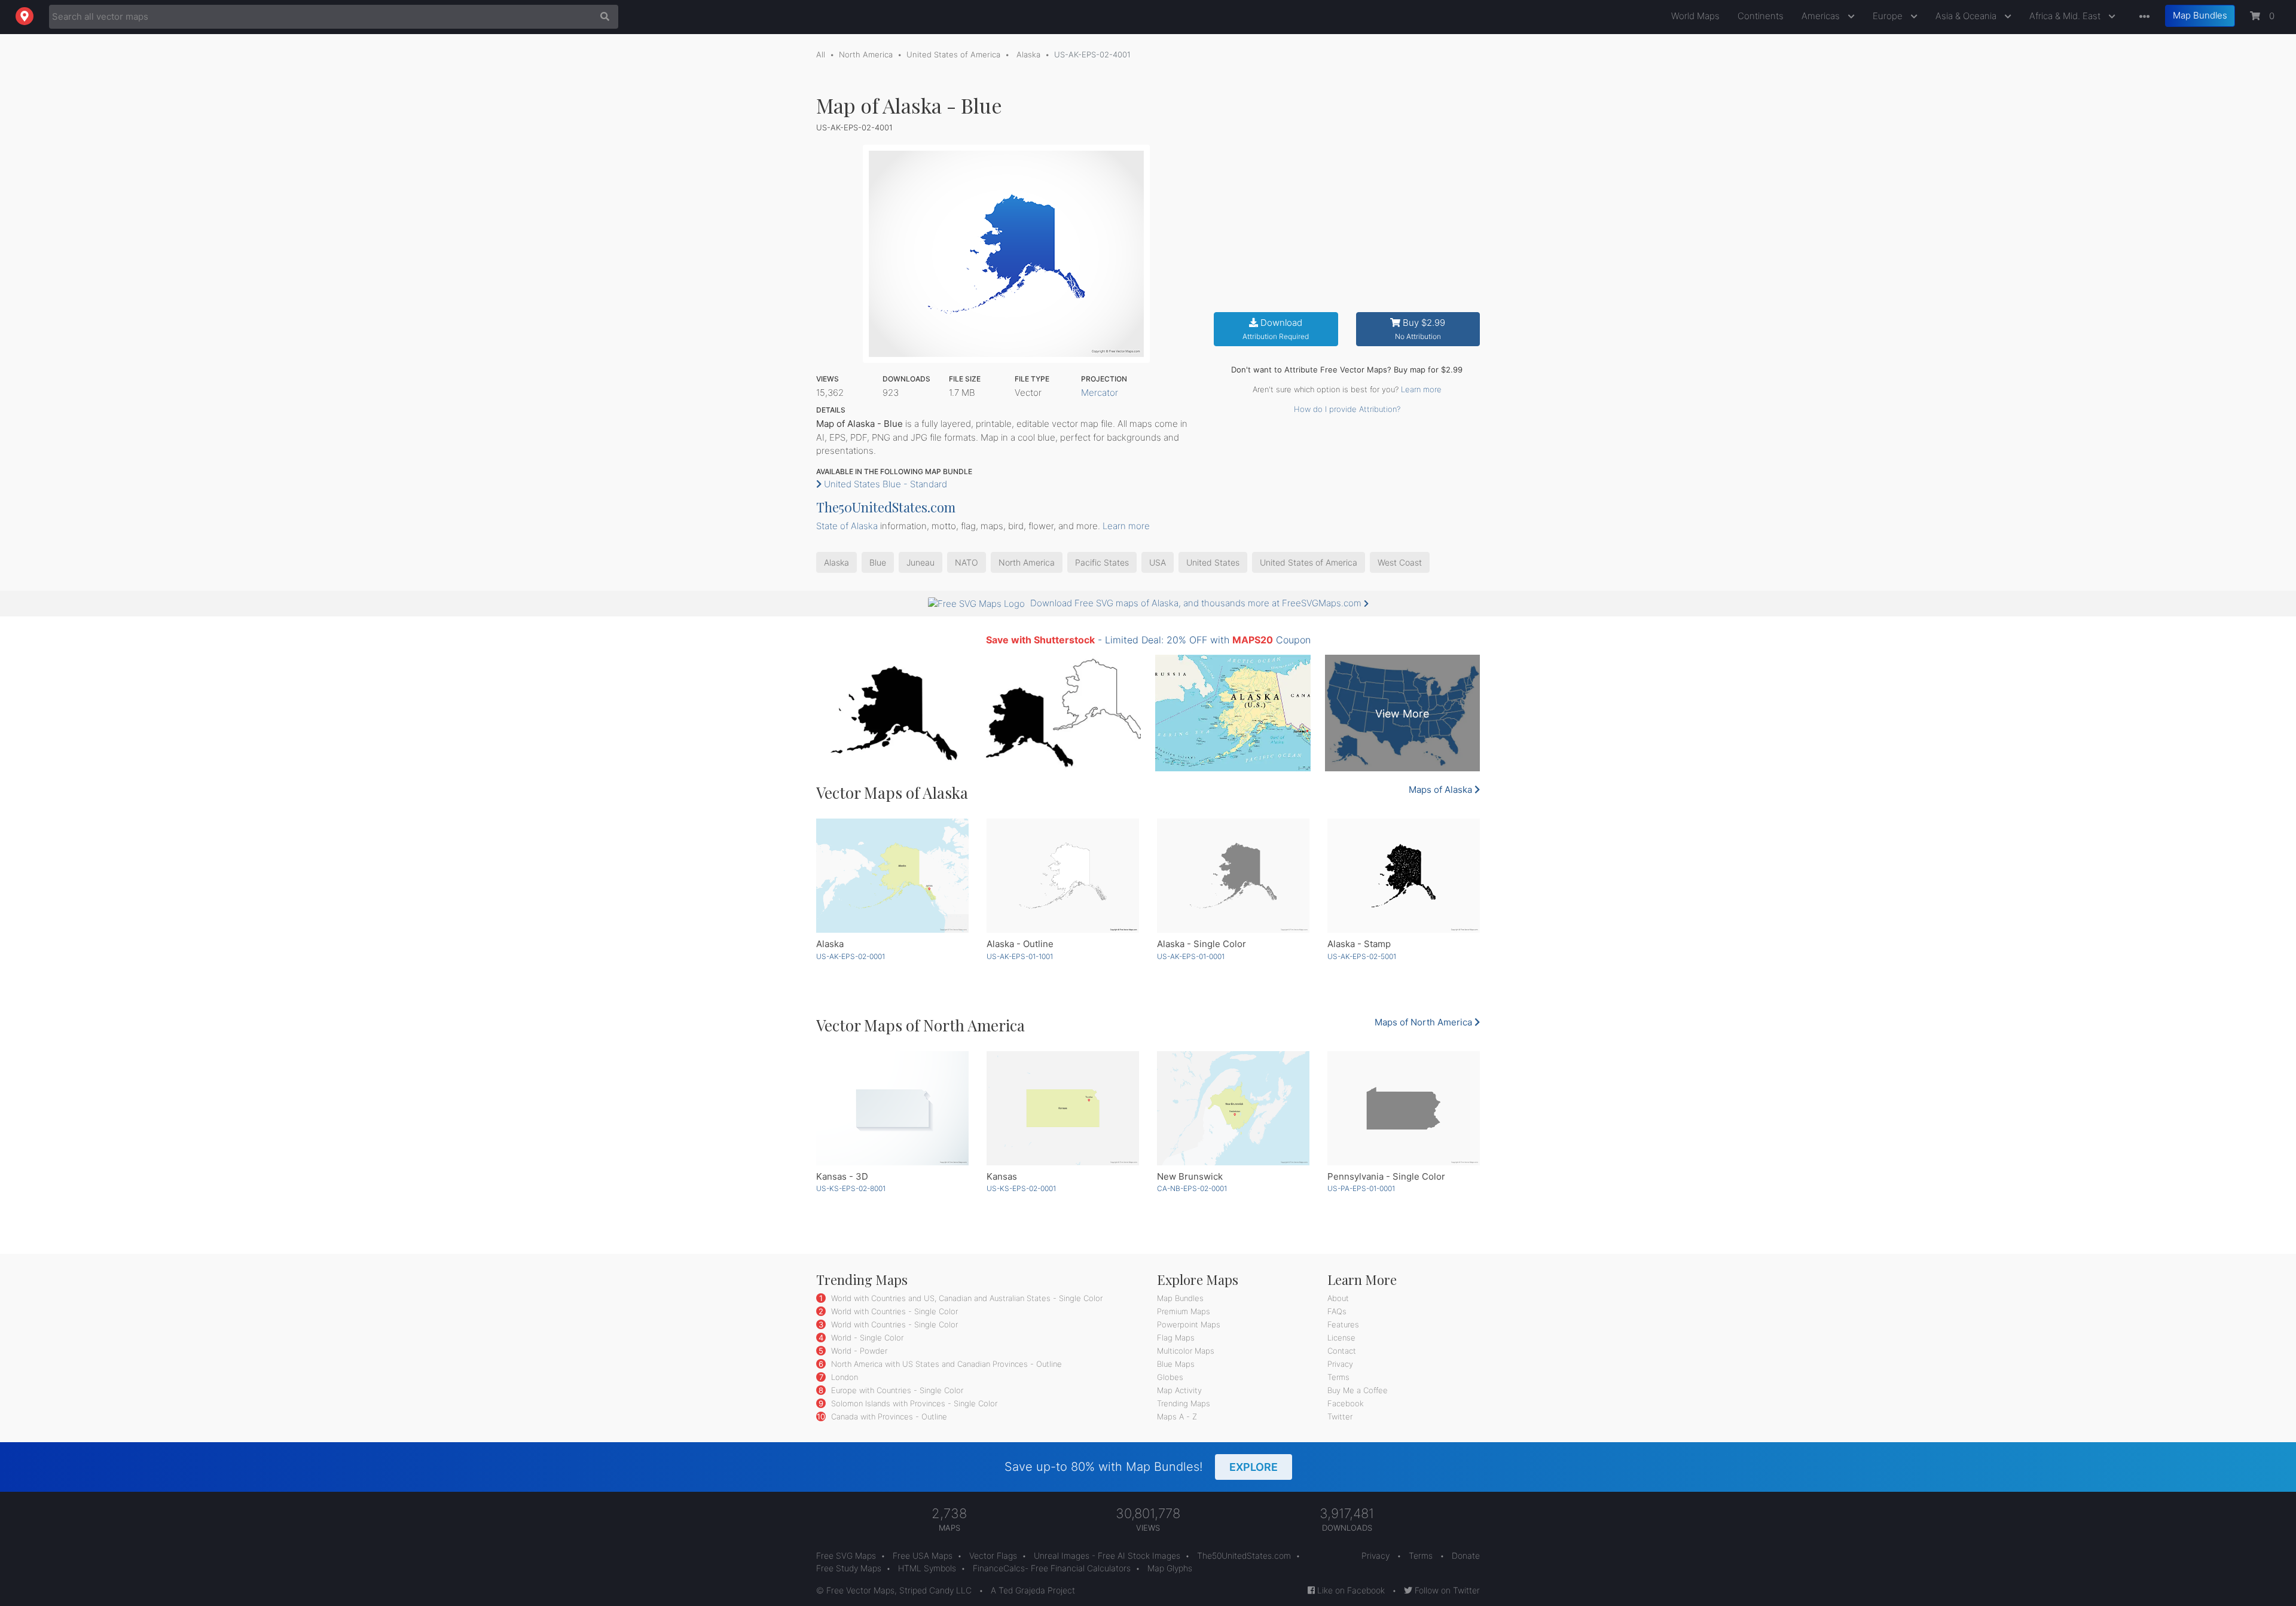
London (843, 1377)
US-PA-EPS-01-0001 (1361, 1188)
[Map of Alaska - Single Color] (1233, 876)
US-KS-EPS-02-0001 (1021, 1188)
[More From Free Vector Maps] (2142, 17)
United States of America (953, 54)
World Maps (1695, 16)
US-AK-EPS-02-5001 (1362, 956)
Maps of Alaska (1442, 790)
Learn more (1421, 389)
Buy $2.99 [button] (1420, 329)
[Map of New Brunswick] (1233, 1108)
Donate (1466, 1555)
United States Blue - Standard (884, 484)
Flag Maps (1176, 1338)
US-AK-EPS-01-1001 (1020, 956)
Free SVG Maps (846, 1555)
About (1338, 1298)
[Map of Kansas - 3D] (892, 1108)
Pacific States (1102, 562)
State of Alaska (847, 526)
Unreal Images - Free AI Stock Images (1107, 1555)
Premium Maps (1184, 1311)
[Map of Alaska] (892, 876)
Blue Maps (1176, 1364)
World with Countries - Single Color (893, 1311)
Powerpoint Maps (1189, 1324)
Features (1343, 1324)
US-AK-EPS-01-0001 (1191, 956)
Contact (1342, 1351)
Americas (1822, 16)
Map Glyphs (1170, 1568)
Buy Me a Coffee (1358, 1390)
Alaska (1027, 54)
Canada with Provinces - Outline (888, 1416)
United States (1213, 562)
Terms (1338, 1377)
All (821, 54)
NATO (967, 562)
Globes (1170, 1377)
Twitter (1340, 1416)
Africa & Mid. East (2066, 16)
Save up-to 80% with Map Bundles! (1141, 1467)
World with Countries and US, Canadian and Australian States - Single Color (966, 1298)
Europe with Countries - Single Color (896, 1390)
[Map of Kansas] (1063, 1108)
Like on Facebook (1350, 1590)
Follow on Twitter (1446, 1590)
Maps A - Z (1177, 1416)
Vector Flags (993, 1555)
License (1341, 1338)
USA (1158, 562)
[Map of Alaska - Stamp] (1404, 876)
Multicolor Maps (1186, 1351)
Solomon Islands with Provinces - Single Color (913, 1403)
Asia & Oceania (1967, 16)
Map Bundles (2200, 15)
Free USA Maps (923, 1555)
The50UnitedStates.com (886, 507)
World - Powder (858, 1351)
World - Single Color (866, 1338)
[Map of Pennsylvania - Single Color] (1404, 1108)
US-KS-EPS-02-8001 (851, 1188)
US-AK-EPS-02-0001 (851, 956)
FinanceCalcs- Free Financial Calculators (1052, 1568)
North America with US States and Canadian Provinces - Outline (945, 1364)
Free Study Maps (849, 1568)
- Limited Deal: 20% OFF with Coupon (1148, 640)
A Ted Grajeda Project (1033, 1590)
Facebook (1346, 1403)
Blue (878, 562)
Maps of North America (1425, 1022)
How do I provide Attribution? (1347, 409)
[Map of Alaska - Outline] (1063, 876)
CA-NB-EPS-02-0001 (1192, 1188)
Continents (1761, 16)
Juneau (920, 562)
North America (866, 54)
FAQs (1337, 1311)
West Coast (1400, 562)
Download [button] (1276, 329)
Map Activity (1179, 1390)
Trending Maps (1184, 1403)
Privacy (1340, 1364)
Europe (1889, 16)
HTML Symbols (927, 1568)
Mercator (1100, 393)
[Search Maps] (602, 17)
